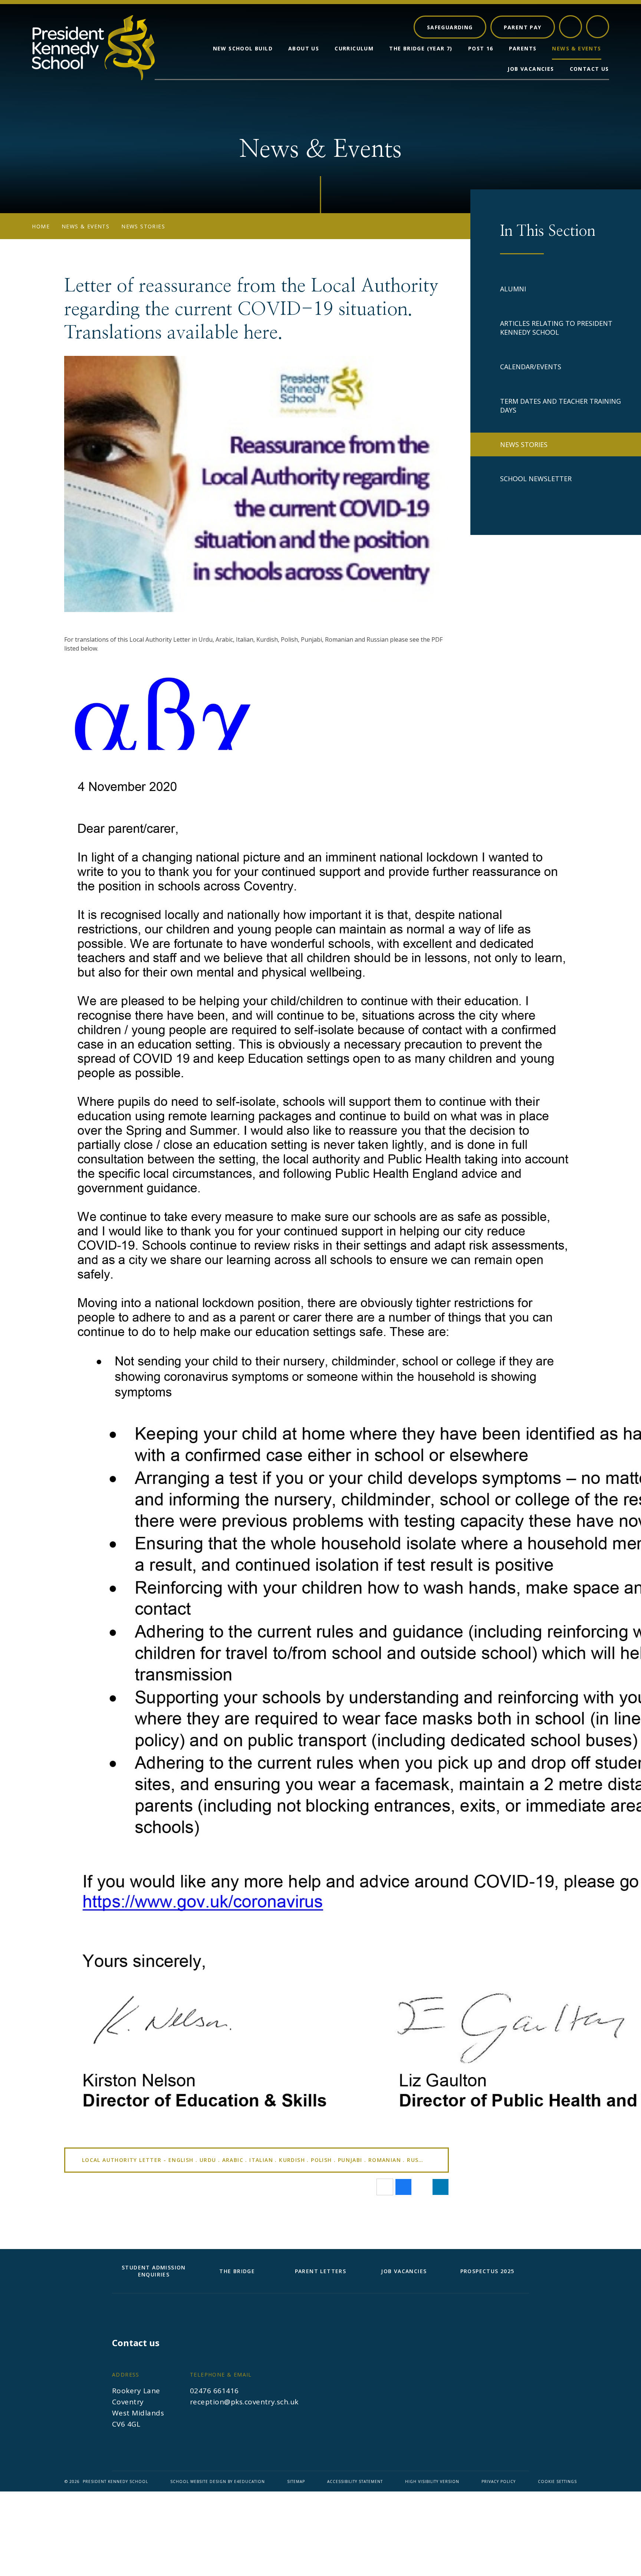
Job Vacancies (404, 2271)
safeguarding (450, 27)
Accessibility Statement (355, 2481)
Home (41, 226)
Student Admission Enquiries (154, 2271)
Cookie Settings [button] (557, 2481)
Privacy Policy (499, 2481)
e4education (249, 2481)
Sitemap (296, 2481)
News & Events (86, 226)
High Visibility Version (432, 2481)
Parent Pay (523, 27)
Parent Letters (321, 2271)
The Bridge (237, 2271)
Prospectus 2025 (487, 2271)
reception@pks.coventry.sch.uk (244, 2402)
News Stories (143, 226)
